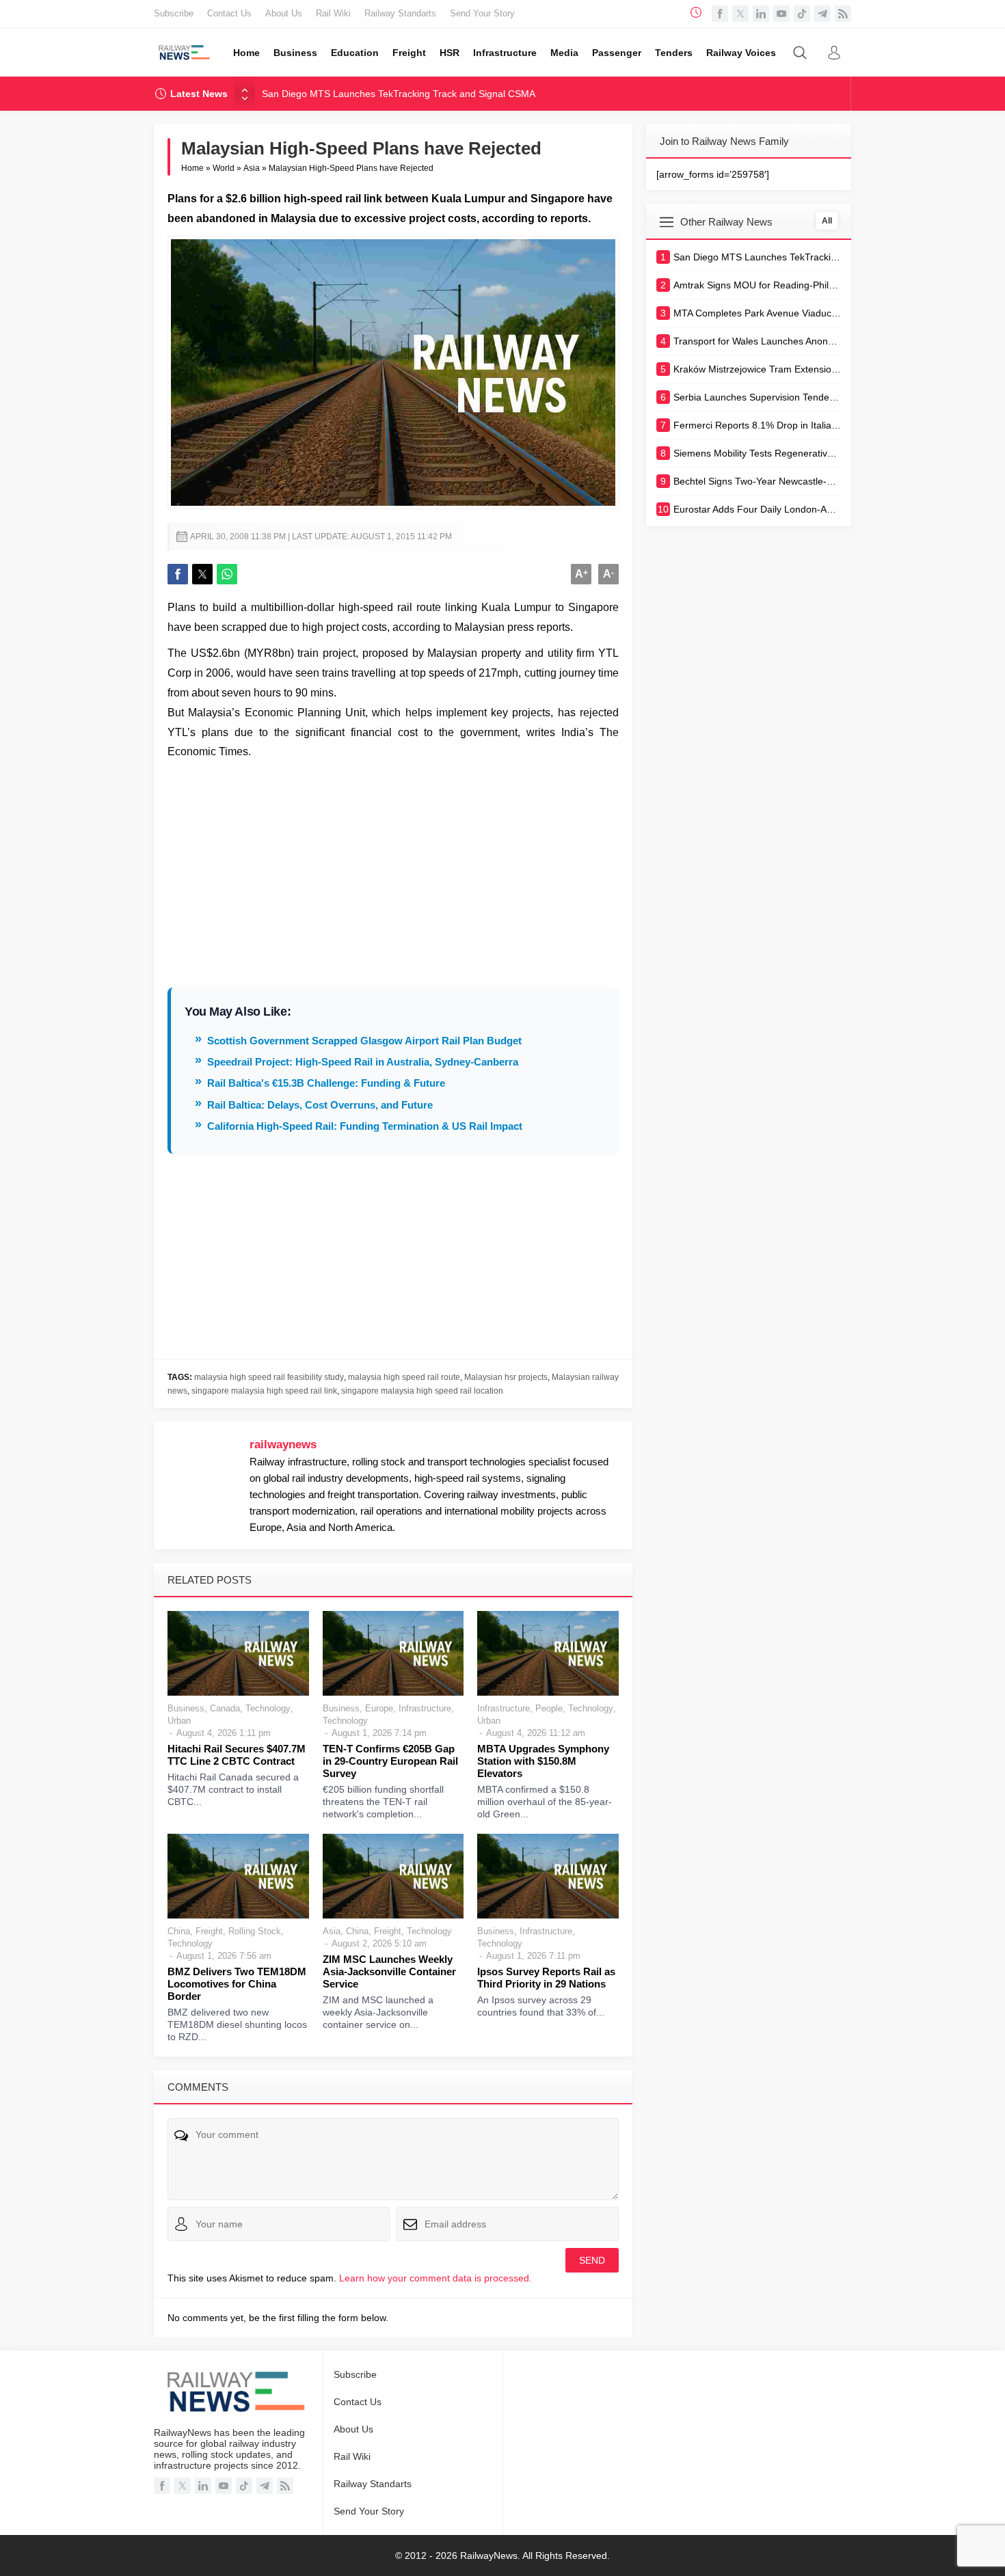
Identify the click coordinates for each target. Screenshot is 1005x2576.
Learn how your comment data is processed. (435, 2278)
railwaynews (283, 1445)
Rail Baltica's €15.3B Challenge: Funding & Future (326, 1083)
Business (186, 1708)
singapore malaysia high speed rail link (264, 1391)
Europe (379, 1708)
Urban (179, 1721)
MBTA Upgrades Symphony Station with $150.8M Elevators (543, 1761)
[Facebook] (720, 14)
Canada (225, 1708)
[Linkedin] (761, 14)
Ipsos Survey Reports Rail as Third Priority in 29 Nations (546, 1978)
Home (192, 168)
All (827, 221)
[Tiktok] (802, 14)
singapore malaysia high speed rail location (422, 1391)
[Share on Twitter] (202, 574)
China (179, 1931)
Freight (209, 1931)
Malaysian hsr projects (506, 1377)
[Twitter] (740, 14)
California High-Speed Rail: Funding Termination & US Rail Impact (365, 1126)
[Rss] (843, 14)
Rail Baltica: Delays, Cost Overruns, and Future (320, 1105)
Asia (252, 168)
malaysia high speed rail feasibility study (269, 1377)
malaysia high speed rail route (404, 1377)
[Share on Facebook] (178, 574)
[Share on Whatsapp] (227, 574)
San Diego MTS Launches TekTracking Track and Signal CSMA (399, 94)
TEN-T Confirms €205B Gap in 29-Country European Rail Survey (390, 1761)
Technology (268, 1708)
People (549, 1708)
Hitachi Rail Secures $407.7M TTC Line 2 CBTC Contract (237, 1755)
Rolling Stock (255, 1931)
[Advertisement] (393, 865)
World (224, 168)
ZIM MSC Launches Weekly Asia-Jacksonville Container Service (389, 1971)
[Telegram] (822, 14)
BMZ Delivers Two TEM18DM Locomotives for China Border (237, 1984)
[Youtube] (781, 14)
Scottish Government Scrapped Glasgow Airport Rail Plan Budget (364, 1041)
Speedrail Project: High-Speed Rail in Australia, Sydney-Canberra (363, 1062)
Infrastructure (425, 1708)
